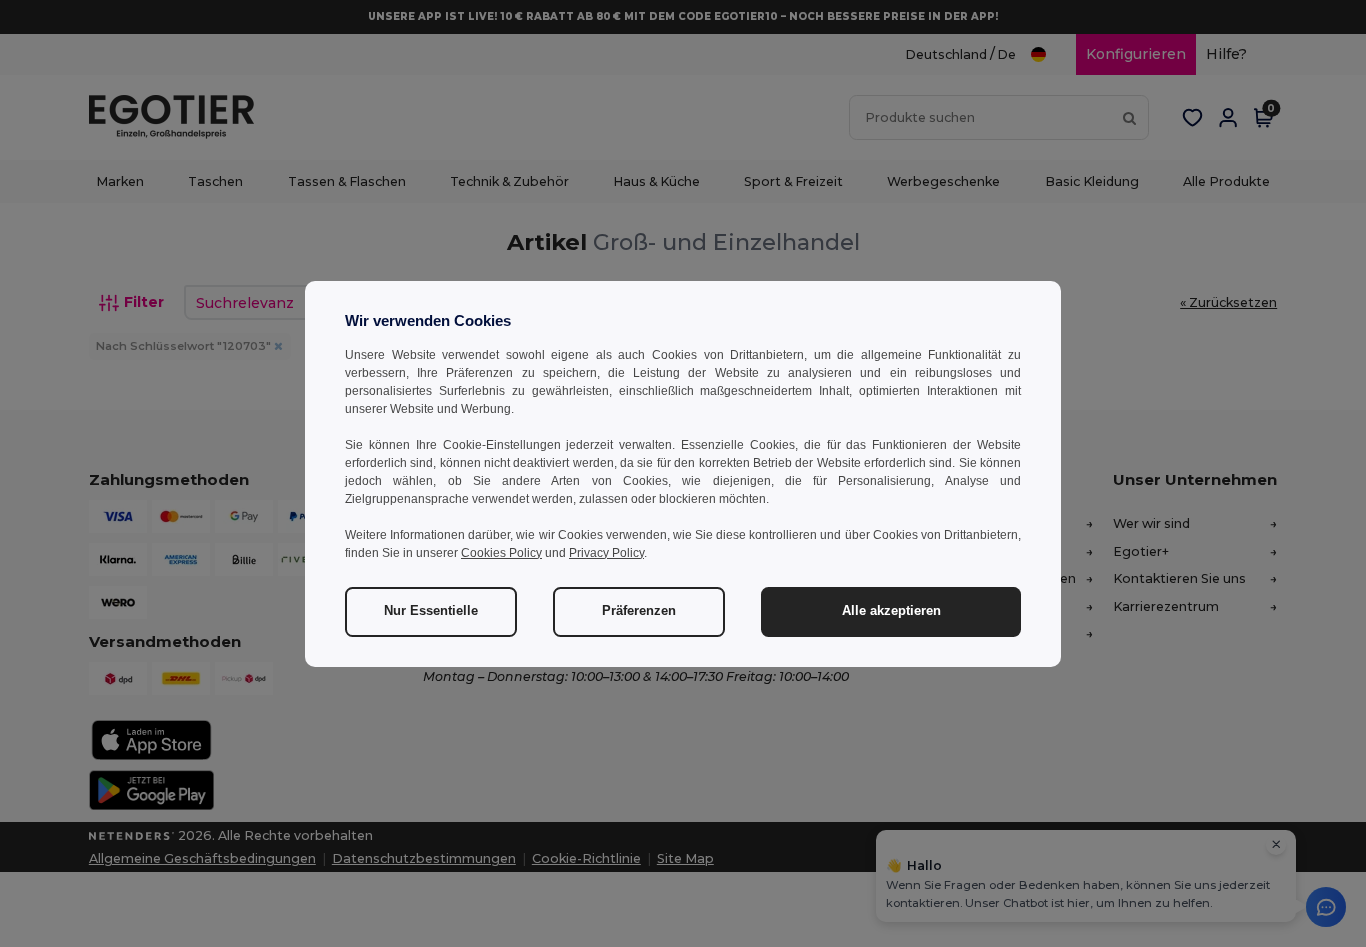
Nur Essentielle (431, 611)
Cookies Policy (501, 553)
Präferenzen (639, 611)
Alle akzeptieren (891, 611)
